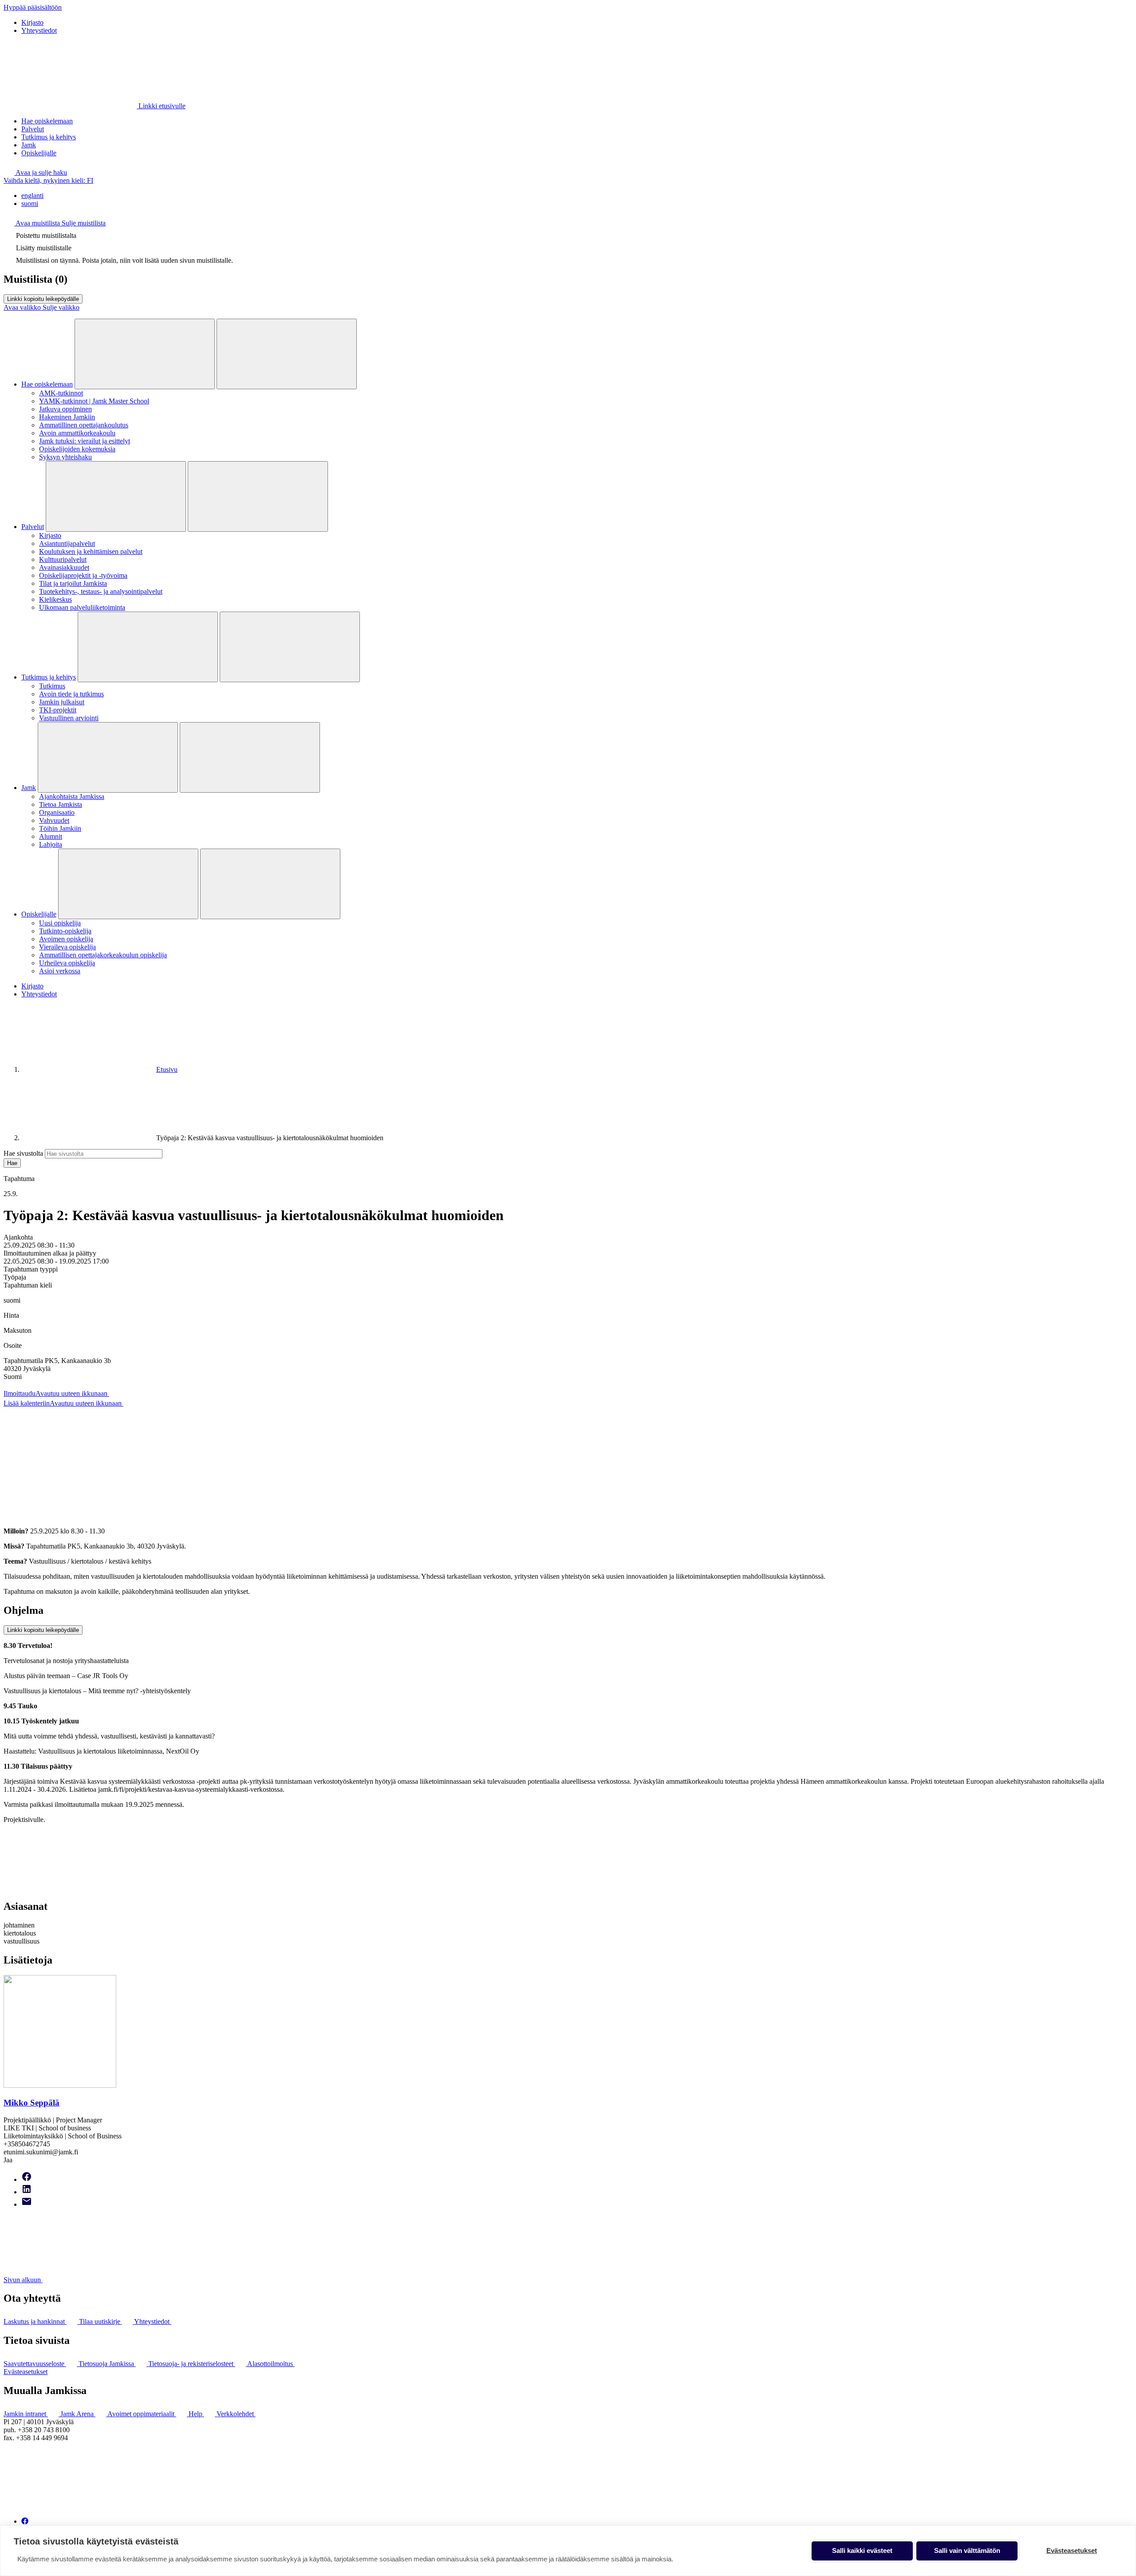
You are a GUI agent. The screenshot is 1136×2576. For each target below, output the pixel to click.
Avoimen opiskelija (66, 939)
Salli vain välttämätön (967, 2550)
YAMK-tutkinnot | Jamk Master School (94, 401)
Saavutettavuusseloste (35, 2364)
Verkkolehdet (236, 2414)
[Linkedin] (27, 2192)
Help (196, 2414)
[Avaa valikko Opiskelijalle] (128, 884)
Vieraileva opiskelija (67, 947)
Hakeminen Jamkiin (67, 417)
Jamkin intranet (26, 2414)
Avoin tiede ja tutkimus (71, 694)
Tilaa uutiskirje (101, 2321)
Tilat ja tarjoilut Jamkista (73, 583)
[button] (35, 172)
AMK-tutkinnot (61, 393)
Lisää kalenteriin (63, 1403)
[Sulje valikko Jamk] (250, 757)
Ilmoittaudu (55, 1393)
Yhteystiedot (39, 30)
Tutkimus (52, 686)
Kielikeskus (55, 599)
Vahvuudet (54, 820)
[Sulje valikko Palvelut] (258, 496)
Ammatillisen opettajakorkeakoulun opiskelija (103, 955)
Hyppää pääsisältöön (33, 7)
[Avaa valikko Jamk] (108, 757)
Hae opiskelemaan (47, 121)
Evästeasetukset (26, 2372)
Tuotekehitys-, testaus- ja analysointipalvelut (101, 591)
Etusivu (167, 1069)
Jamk (29, 145)
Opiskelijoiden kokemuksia (77, 449)
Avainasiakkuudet (64, 567)
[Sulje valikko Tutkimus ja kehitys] (290, 647)
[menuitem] (577, 196)
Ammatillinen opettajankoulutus (84, 425)
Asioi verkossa (60, 971)
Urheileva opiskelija (67, 963)
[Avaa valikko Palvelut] (116, 496)
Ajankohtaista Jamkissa (72, 796)
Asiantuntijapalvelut (67, 543)
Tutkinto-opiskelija (65, 931)
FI (48, 180)
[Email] (27, 2204)
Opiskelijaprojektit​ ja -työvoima (83, 575)
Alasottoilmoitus (271, 2364)
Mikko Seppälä (32, 2103)
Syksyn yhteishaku (65, 457)
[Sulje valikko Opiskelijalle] (270, 884)
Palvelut (33, 129)
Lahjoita (51, 844)
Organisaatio (57, 812)
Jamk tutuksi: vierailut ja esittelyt (85, 441)
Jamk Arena (78, 2414)
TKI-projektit (58, 710)
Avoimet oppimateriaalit (142, 2414)
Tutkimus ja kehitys (49, 137)
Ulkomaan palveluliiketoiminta (82, 607)
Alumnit (51, 836)
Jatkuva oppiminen (65, 409)
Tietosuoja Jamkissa (107, 2364)
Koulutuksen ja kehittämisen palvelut (91, 551)
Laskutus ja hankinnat (35, 2321)
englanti (32, 196)
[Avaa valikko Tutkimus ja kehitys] (148, 647)
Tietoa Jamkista (61, 804)
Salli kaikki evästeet (862, 2550)
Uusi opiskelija (60, 923)
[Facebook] (27, 2179)
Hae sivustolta (23, 1153)
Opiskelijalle (39, 153)
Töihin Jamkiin (60, 828)
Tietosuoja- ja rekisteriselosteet (192, 2364)
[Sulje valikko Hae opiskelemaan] (287, 354)
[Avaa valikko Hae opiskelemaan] (145, 354)
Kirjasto (32, 22)
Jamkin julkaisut (62, 702)
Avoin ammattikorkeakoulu (77, 433)
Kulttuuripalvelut (63, 559)
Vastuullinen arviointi (69, 718)
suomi (30, 203)
